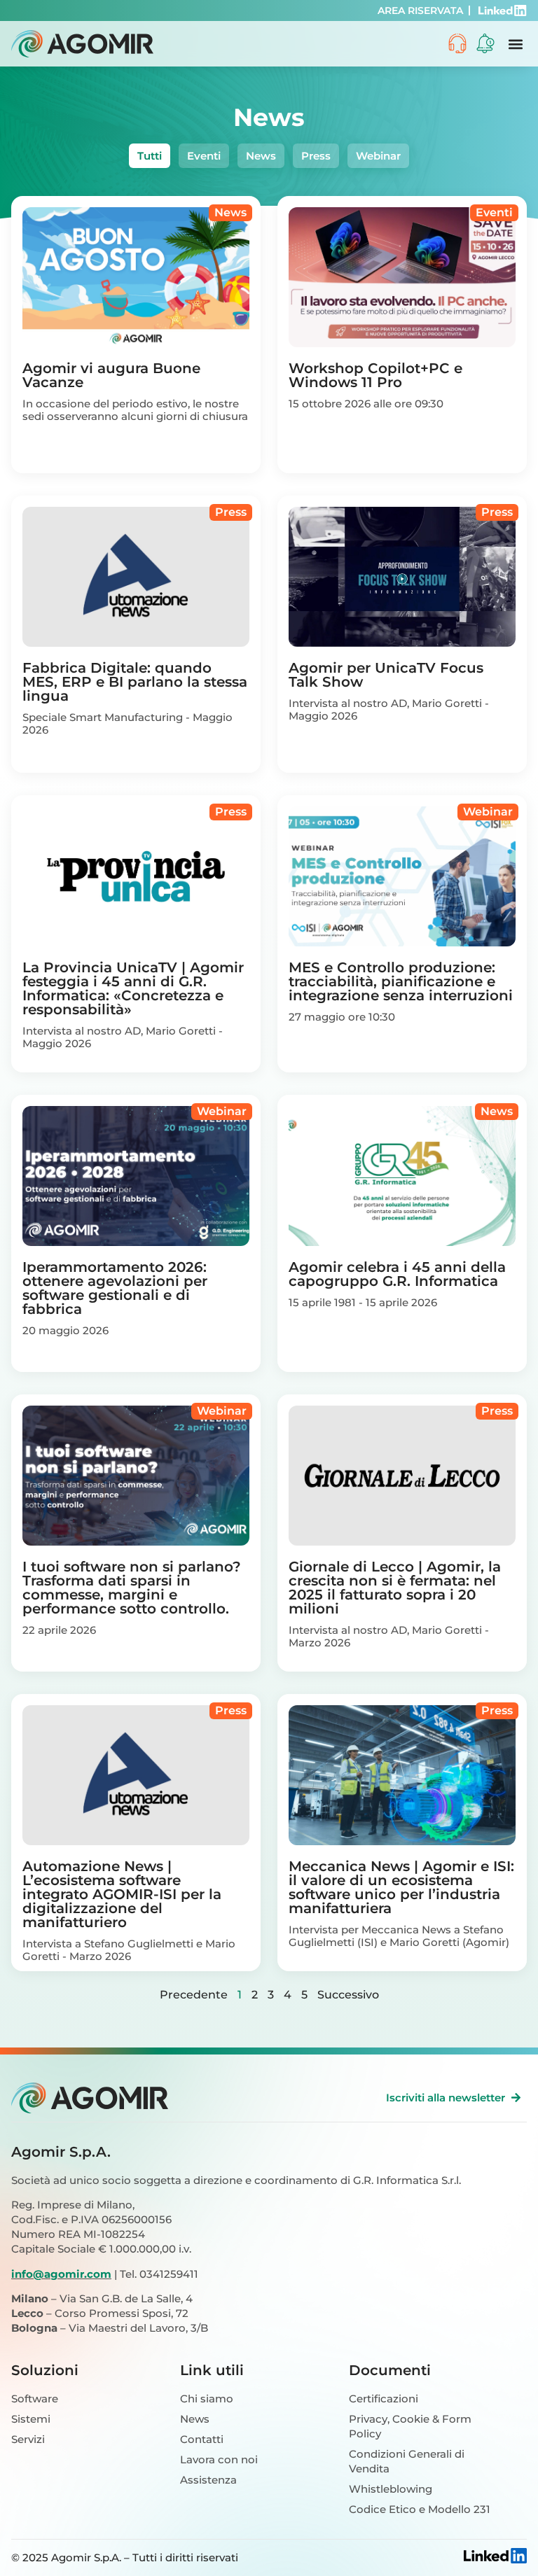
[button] (515, 44)
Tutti (150, 156)
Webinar (378, 156)
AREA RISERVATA (420, 10)
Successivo (348, 1995)
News (261, 156)
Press (316, 156)
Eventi (204, 156)
